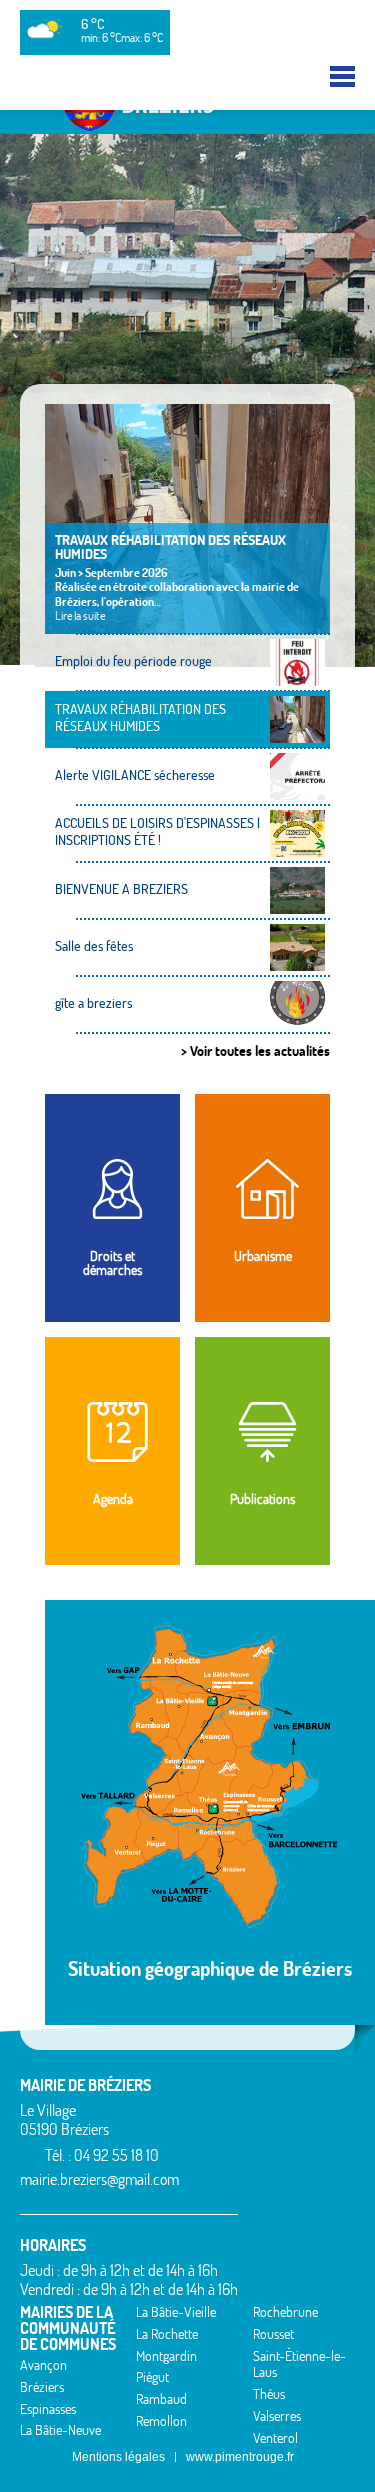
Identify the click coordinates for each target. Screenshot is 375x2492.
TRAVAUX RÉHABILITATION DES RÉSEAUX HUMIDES (170, 547)
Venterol (275, 2438)
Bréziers (42, 2387)
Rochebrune (285, 2312)
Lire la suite (80, 615)
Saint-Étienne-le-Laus (299, 2364)
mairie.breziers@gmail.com (99, 2179)
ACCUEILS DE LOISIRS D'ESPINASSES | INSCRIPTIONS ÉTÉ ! (157, 831)
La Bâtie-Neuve (60, 2430)
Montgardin (166, 2356)
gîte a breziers (93, 1003)
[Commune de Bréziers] (188, 125)
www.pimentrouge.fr (240, 2457)
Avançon (43, 2365)
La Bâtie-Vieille (176, 2312)
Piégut (152, 2377)
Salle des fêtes (94, 946)
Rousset (273, 2334)
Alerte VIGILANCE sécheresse (135, 775)
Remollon (161, 2421)
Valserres (277, 2416)
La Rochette (167, 2334)
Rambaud (161, 2399)
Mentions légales (118, 2457)
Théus (269, 2394)
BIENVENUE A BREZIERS (121, 889)
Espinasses (48, 2409)
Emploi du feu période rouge (133, 661)
